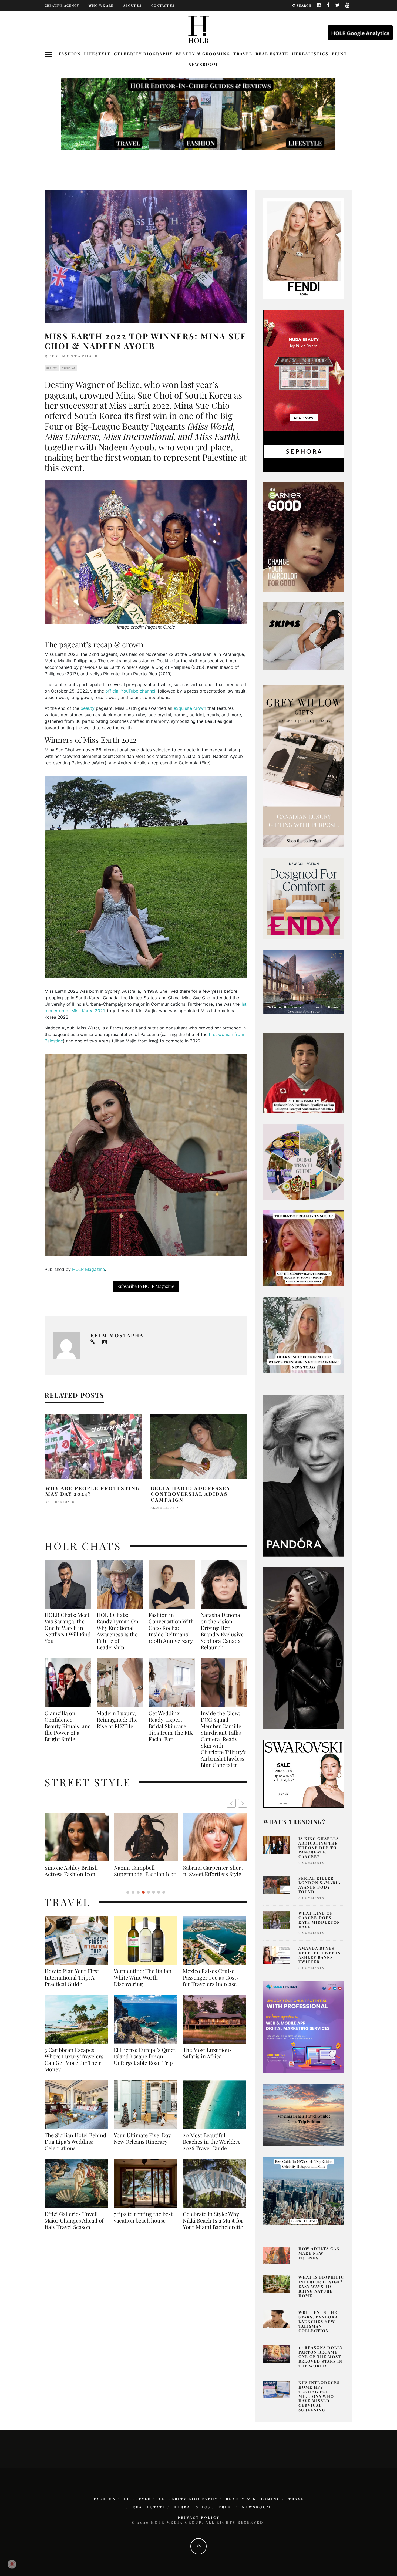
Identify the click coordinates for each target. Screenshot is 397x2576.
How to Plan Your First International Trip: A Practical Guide (72, 1984)
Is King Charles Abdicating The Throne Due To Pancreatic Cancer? (319, 1848)
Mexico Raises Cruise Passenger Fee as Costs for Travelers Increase (211, 1984)
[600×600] (304, 898)
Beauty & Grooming (203, 54)
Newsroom (203, 64)
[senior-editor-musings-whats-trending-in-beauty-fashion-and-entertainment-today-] (304, 1161)
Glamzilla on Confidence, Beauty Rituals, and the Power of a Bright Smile (68, 1726)
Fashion (70, 54)
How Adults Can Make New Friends (319, 2253)
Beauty (52, 368)
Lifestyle (97, 54)
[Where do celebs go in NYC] (304, 2191)
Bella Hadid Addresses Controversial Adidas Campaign (191, 1494)
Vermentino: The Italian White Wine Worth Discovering (143, 1984)
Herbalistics (310, 54)
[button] (243, 1803)
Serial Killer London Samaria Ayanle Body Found (319, 1885)
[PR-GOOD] (304, 536)
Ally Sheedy (163, 1508)
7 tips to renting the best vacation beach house (143, 2224)
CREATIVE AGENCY (62, 5)
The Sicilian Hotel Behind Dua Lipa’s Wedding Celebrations (75, 2148)
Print (339, 54)
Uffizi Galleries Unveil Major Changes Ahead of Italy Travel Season (74, 2227)
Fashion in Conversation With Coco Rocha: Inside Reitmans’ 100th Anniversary (171, 1628)
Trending (69, 368)
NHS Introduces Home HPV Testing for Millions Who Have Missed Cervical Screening (319, 2396)
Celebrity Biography (143, 54)
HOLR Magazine (88, 1269)
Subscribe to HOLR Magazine (146, 1286)
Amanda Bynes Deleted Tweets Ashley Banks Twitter (319, 1955)
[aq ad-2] (304, 2115)
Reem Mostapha (69, 356)
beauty (88, 708)
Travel (243, 54)
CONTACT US (163, 5)
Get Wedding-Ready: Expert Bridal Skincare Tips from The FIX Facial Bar (171, 1726)
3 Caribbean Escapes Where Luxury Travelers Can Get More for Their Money (74, 2066)
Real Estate (272, 54)
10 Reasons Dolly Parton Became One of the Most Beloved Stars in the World (321, 2356)
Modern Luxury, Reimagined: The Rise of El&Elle (117, 1720)
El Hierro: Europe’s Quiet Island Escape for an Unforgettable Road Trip (144, 2063)
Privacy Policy (199, 2517)
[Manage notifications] (12, 2564)
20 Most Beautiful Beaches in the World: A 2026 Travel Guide (211, 2148)
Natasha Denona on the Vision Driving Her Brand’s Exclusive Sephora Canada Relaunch (222, 1631)
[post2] (304, 2027)
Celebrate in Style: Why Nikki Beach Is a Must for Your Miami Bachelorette (213, 2227)
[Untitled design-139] (304, 1475)
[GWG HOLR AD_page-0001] (304, 766)
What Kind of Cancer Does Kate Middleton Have (319, 1920)
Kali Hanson (58, 1502)
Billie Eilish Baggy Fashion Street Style (80, 1871)
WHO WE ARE (101, 5)
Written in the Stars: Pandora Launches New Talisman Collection (318, 2321)
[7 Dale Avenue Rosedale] (304, 982)
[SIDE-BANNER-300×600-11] (304, 1648)
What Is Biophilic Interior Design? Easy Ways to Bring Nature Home (321, 2286)
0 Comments (311, 1863)
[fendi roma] (304, 248)
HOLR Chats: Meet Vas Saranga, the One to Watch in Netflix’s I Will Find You (68, 1628)
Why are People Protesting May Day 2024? (93, 1491)
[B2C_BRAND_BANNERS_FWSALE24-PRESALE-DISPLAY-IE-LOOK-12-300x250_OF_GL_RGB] (304, 1773)
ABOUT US (132, 5)
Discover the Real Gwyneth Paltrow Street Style (146, 1874)
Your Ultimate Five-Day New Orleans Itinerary (142, 2145)
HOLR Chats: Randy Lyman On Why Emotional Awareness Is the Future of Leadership (117, 1631)
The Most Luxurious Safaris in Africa (207, 2060)
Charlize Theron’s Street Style (216, 1871)
